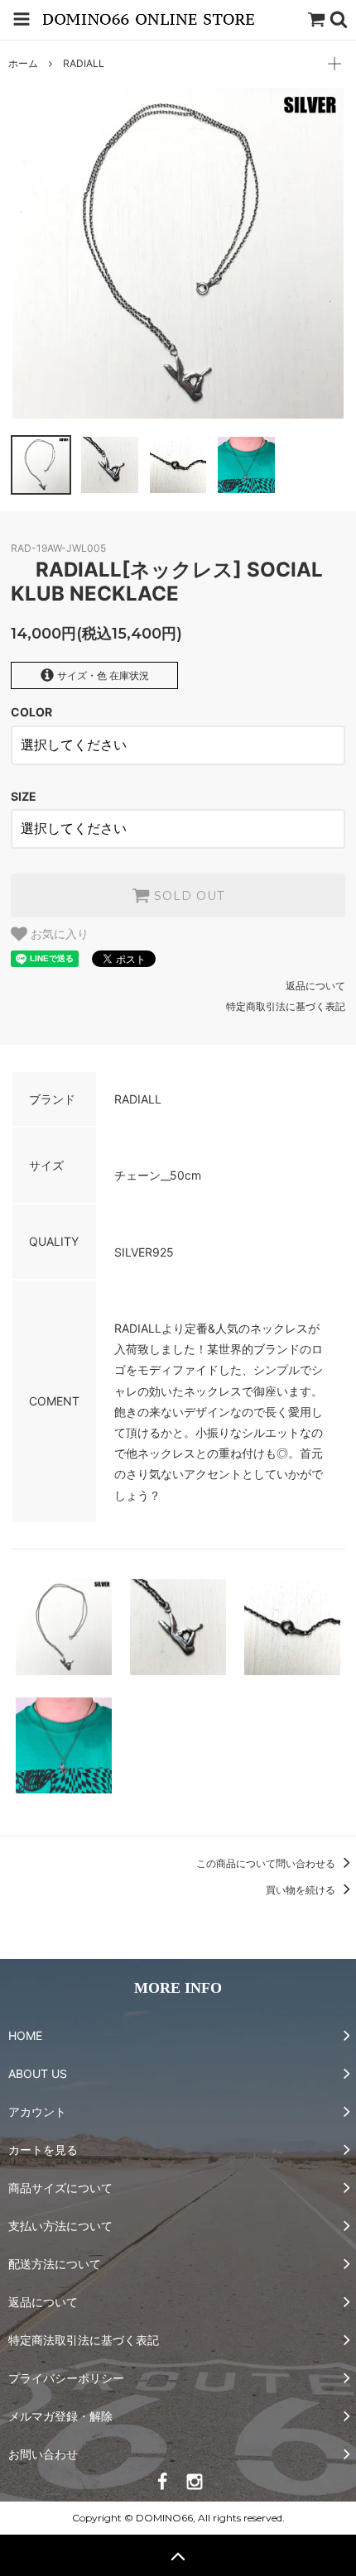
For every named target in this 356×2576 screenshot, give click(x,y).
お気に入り (58, 934)
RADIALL (84, 63)
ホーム (23, 63)
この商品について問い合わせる (267, 1863)
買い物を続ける (302, 1890)
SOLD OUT (187, 896)
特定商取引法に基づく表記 (286, 1006)
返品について (315, 986)
